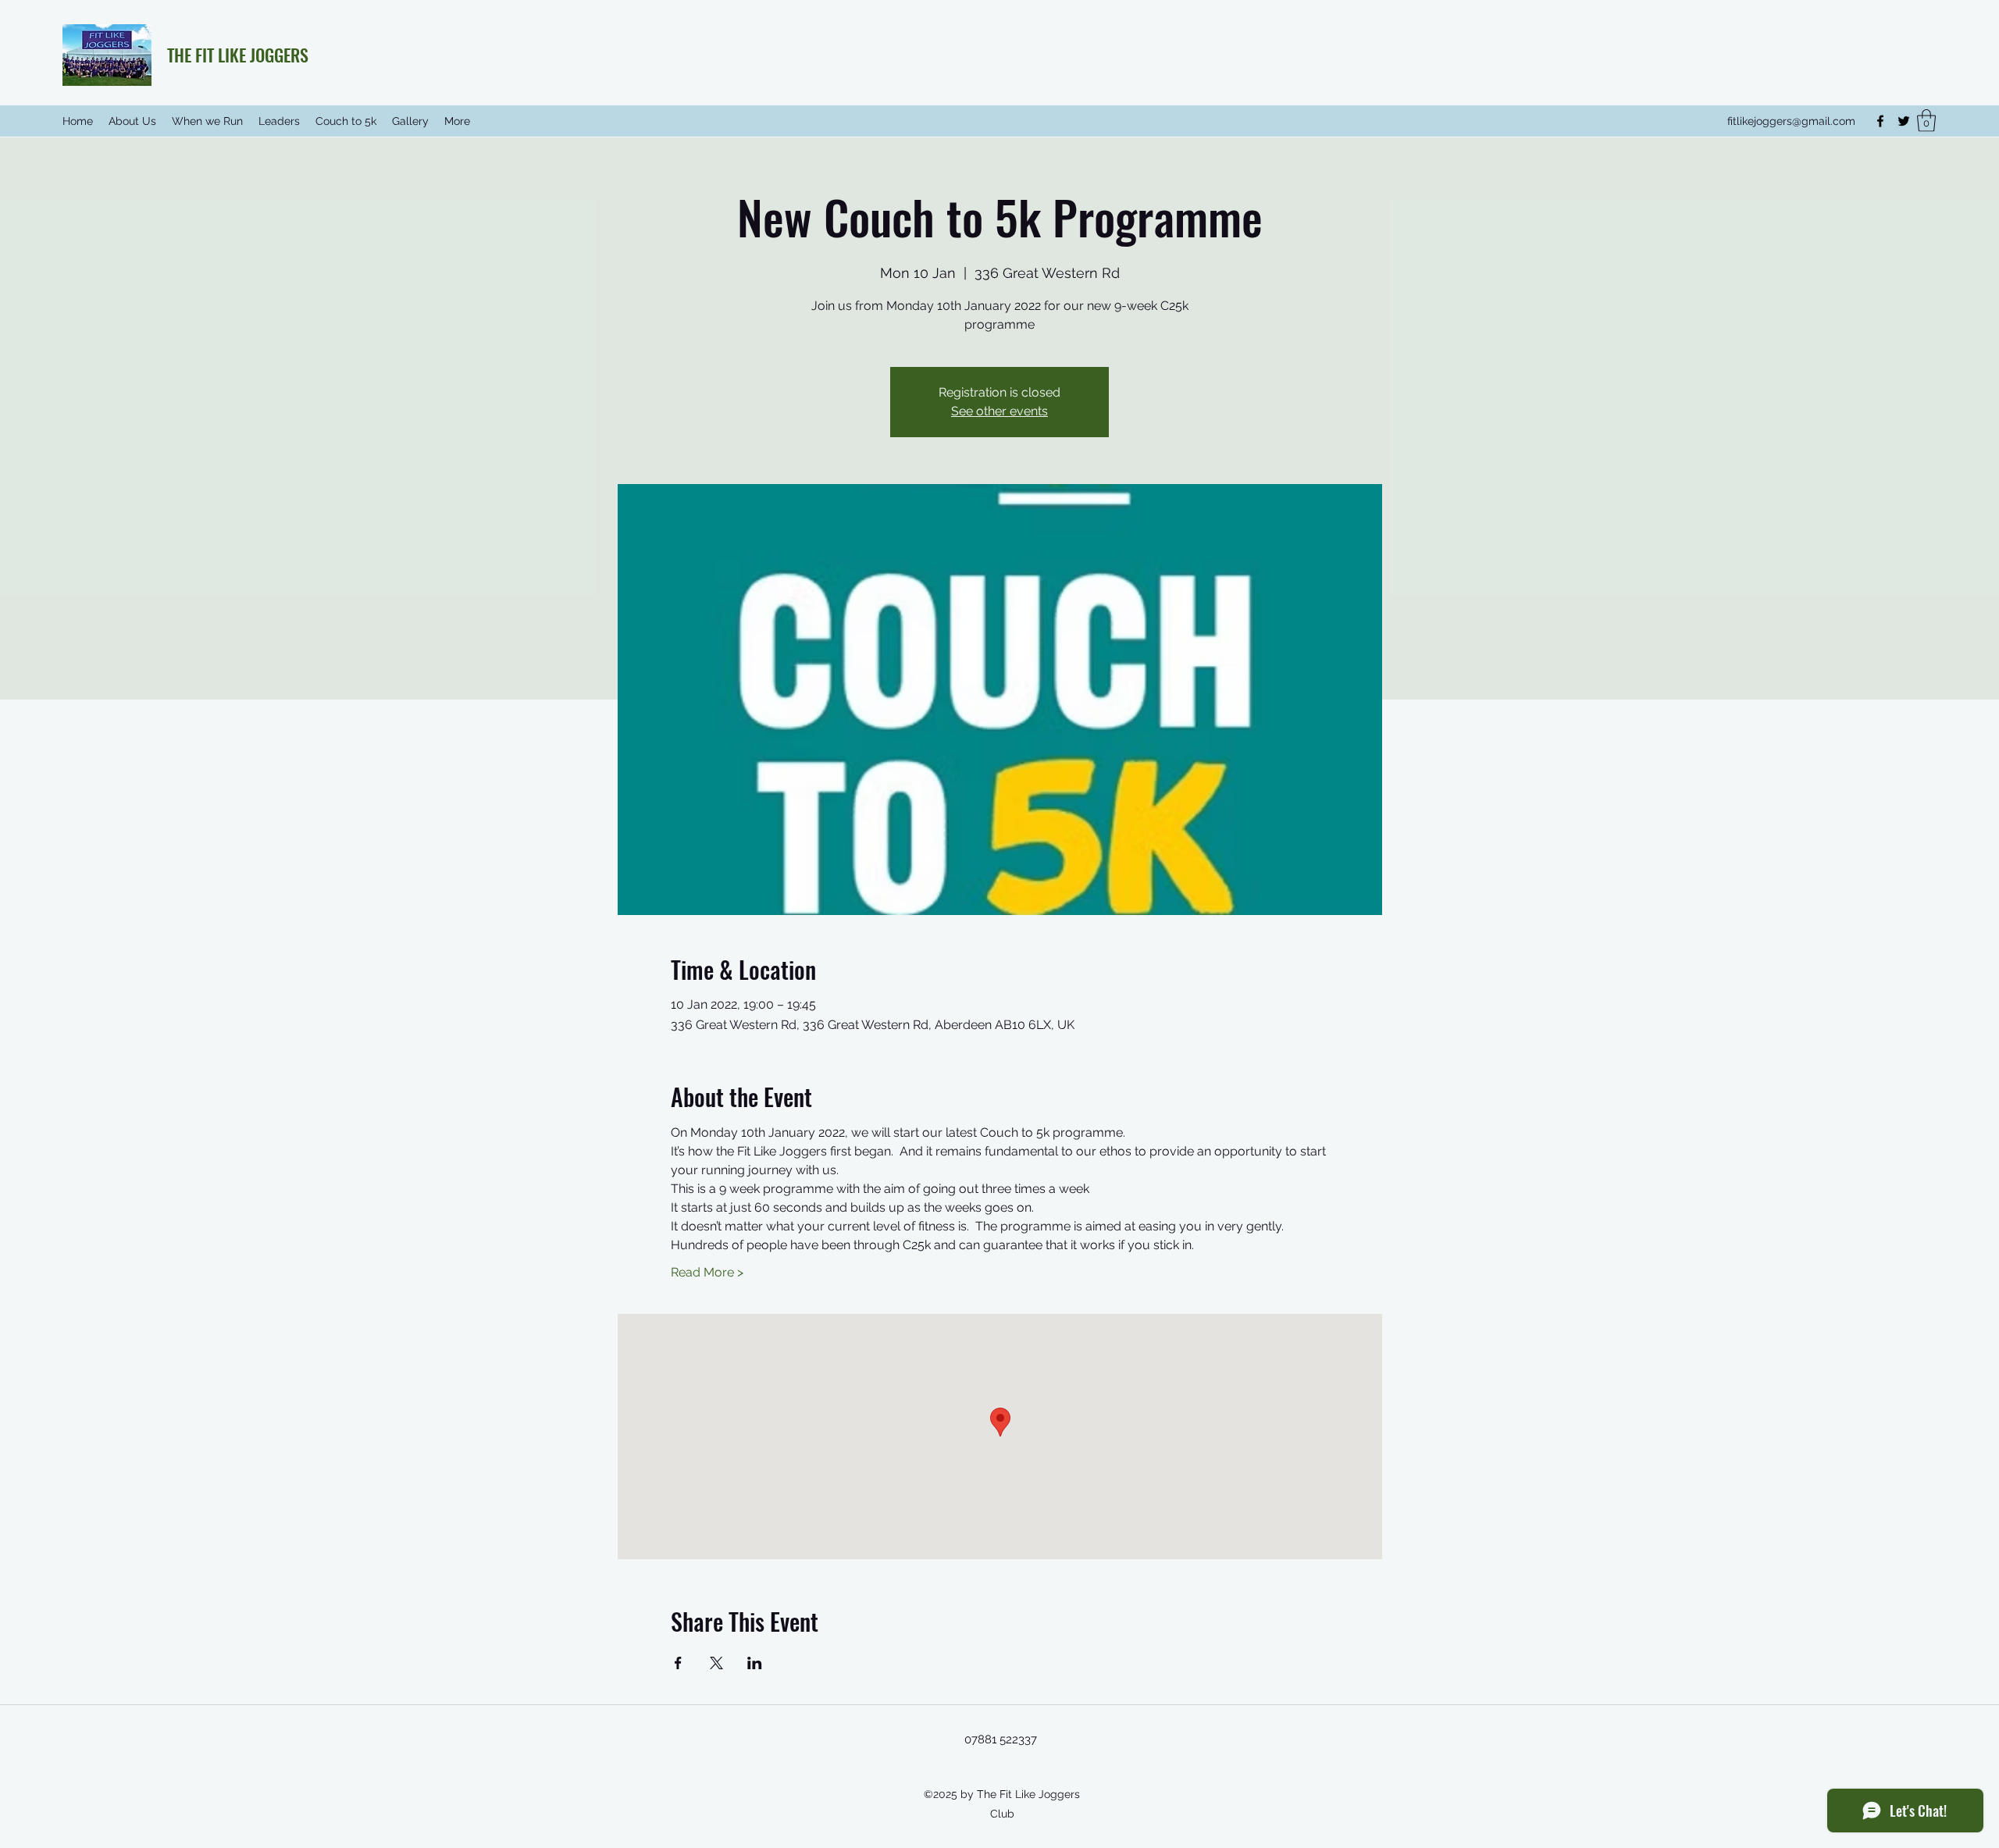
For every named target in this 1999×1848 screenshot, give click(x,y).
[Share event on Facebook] (678, 1663)
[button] (1926, 121)
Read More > (707, 1272)
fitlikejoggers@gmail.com (1791, 121)
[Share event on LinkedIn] (755, 1663)
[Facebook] (1880, 121)
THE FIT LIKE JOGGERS (238, 55)
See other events (999, 411)
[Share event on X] (716, 1663)
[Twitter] (1904, 121)
